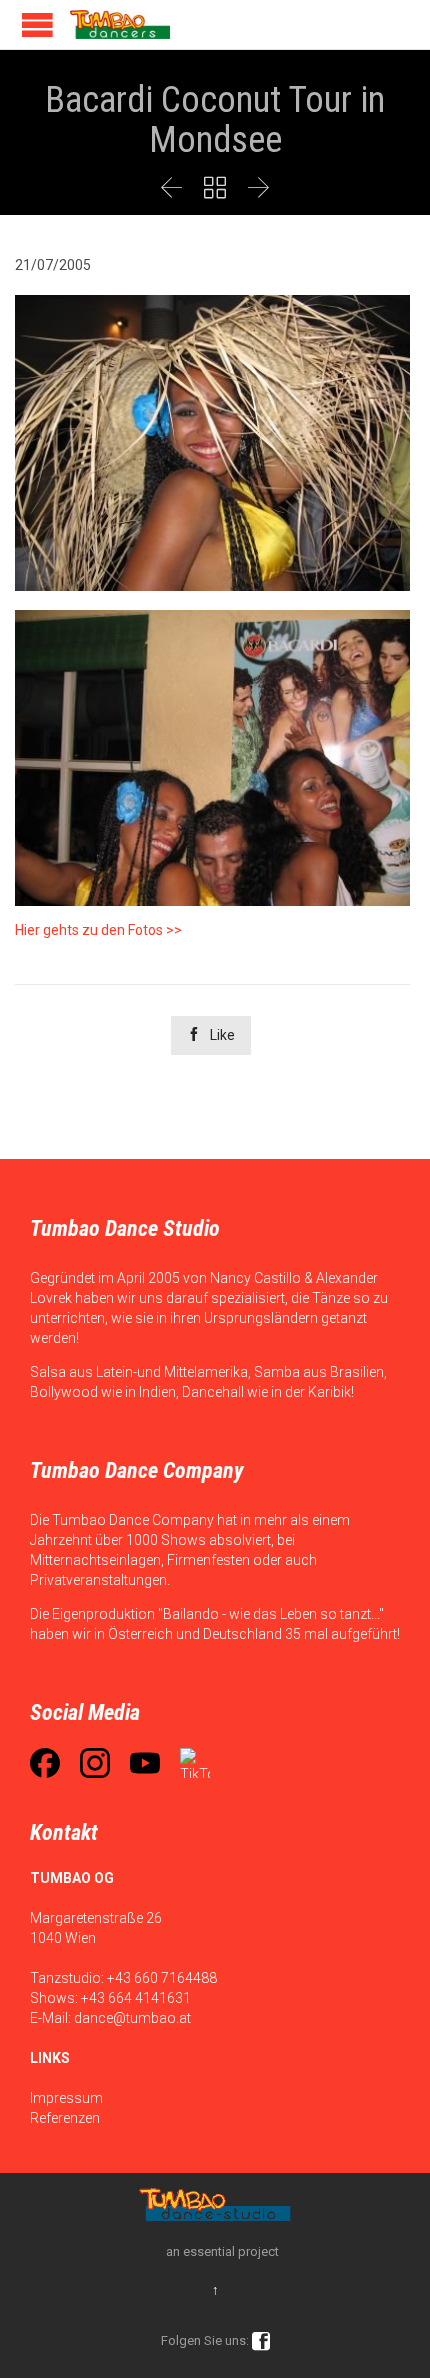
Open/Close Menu (37, 24)
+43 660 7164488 (162, 1978)
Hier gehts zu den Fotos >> (98, 930)
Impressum (66, 2098)
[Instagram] (95, 1763)
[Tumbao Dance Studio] (120, 24)
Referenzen (65, 2118)
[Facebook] (45, 1763)
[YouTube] (145, 1763)
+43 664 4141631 (136, 1998)
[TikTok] (195, 1763)
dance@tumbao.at (132, 2018)
